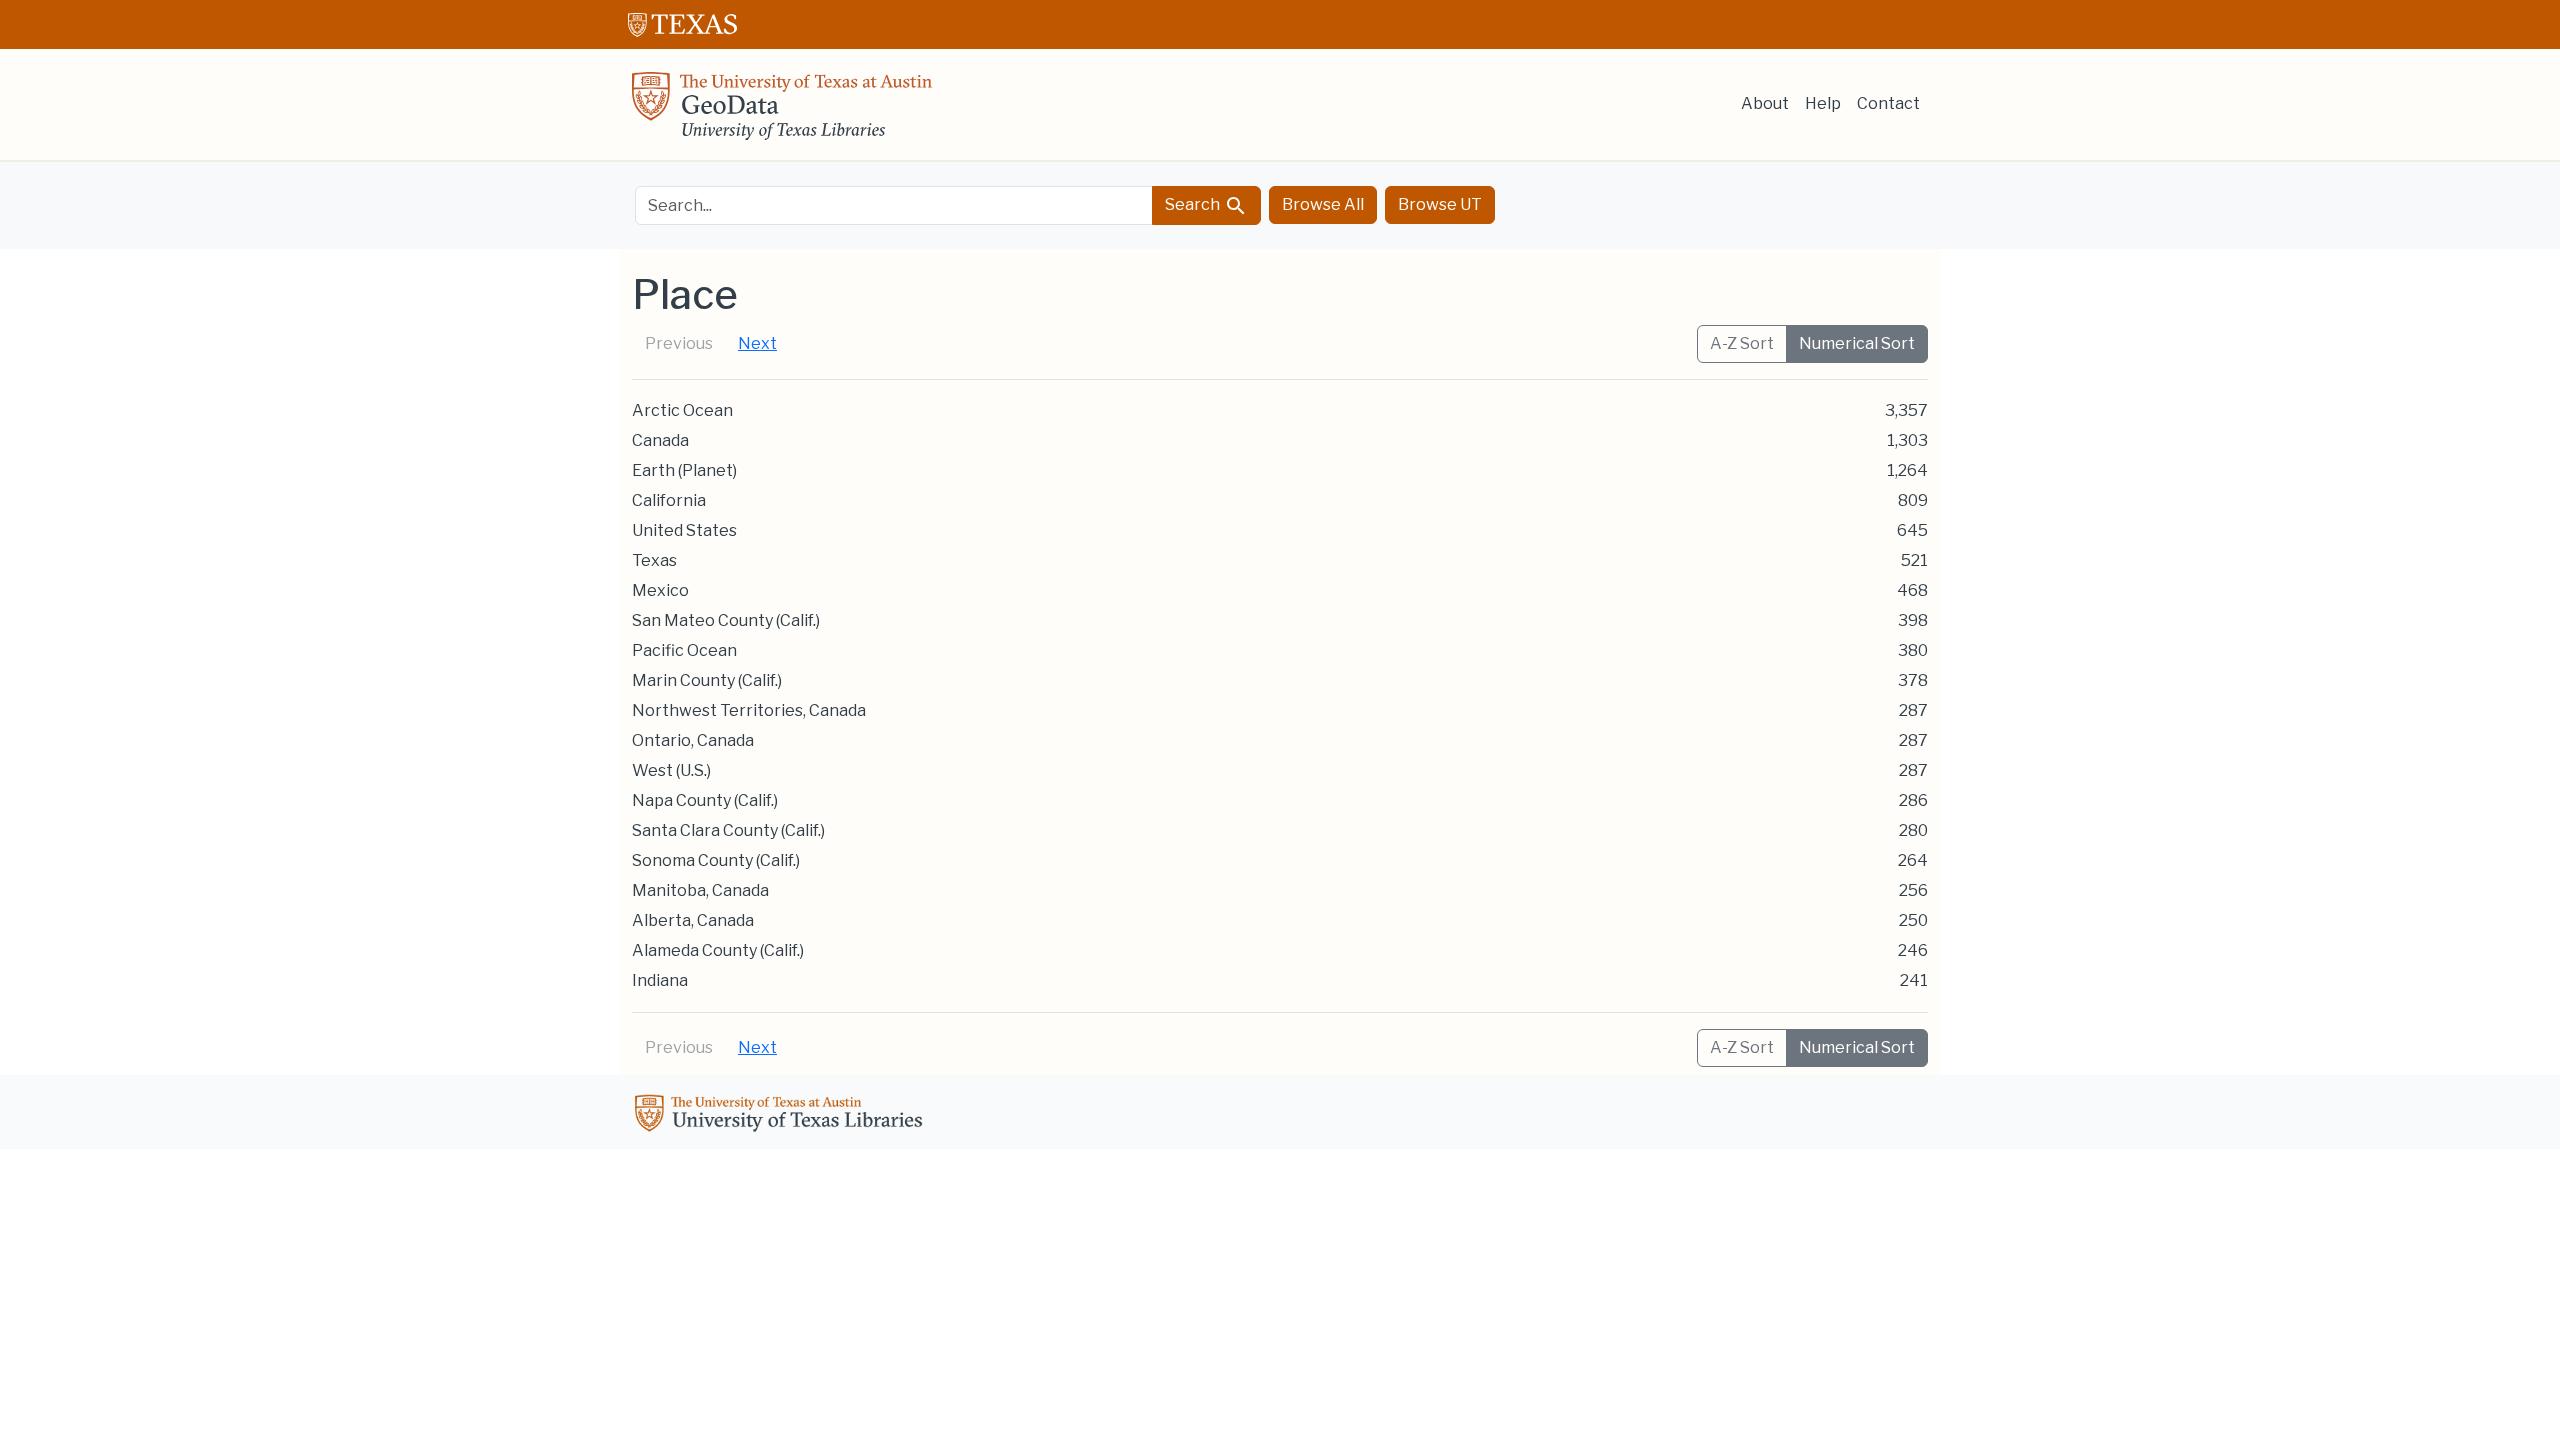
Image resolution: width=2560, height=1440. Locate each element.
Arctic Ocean (682, 410)
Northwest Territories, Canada (749, 710)
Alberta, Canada (693, 920)
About (1765, 103)
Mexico (660, 590)
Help (1823, 103)
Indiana (660, 980)
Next (757, 343)
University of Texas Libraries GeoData (782, 112)
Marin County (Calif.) (707, 680)
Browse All (1323, 204)
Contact (1888, 103)
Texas (654, 560)
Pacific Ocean (684, 650)
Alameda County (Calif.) (718, 950)
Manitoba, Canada (700, 890)
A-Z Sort (1742, 343)
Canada (660, 440)
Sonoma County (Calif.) (716, 860)
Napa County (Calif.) (705, 800)
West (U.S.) (671, 770)
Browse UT (1440, 204)
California (669, 500)
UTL (782, 1116)
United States (684, 530)
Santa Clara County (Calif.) (728, 830)
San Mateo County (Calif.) (726, 620)
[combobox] (894, 205)
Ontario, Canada (693, 740)
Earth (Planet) (684, 470)
